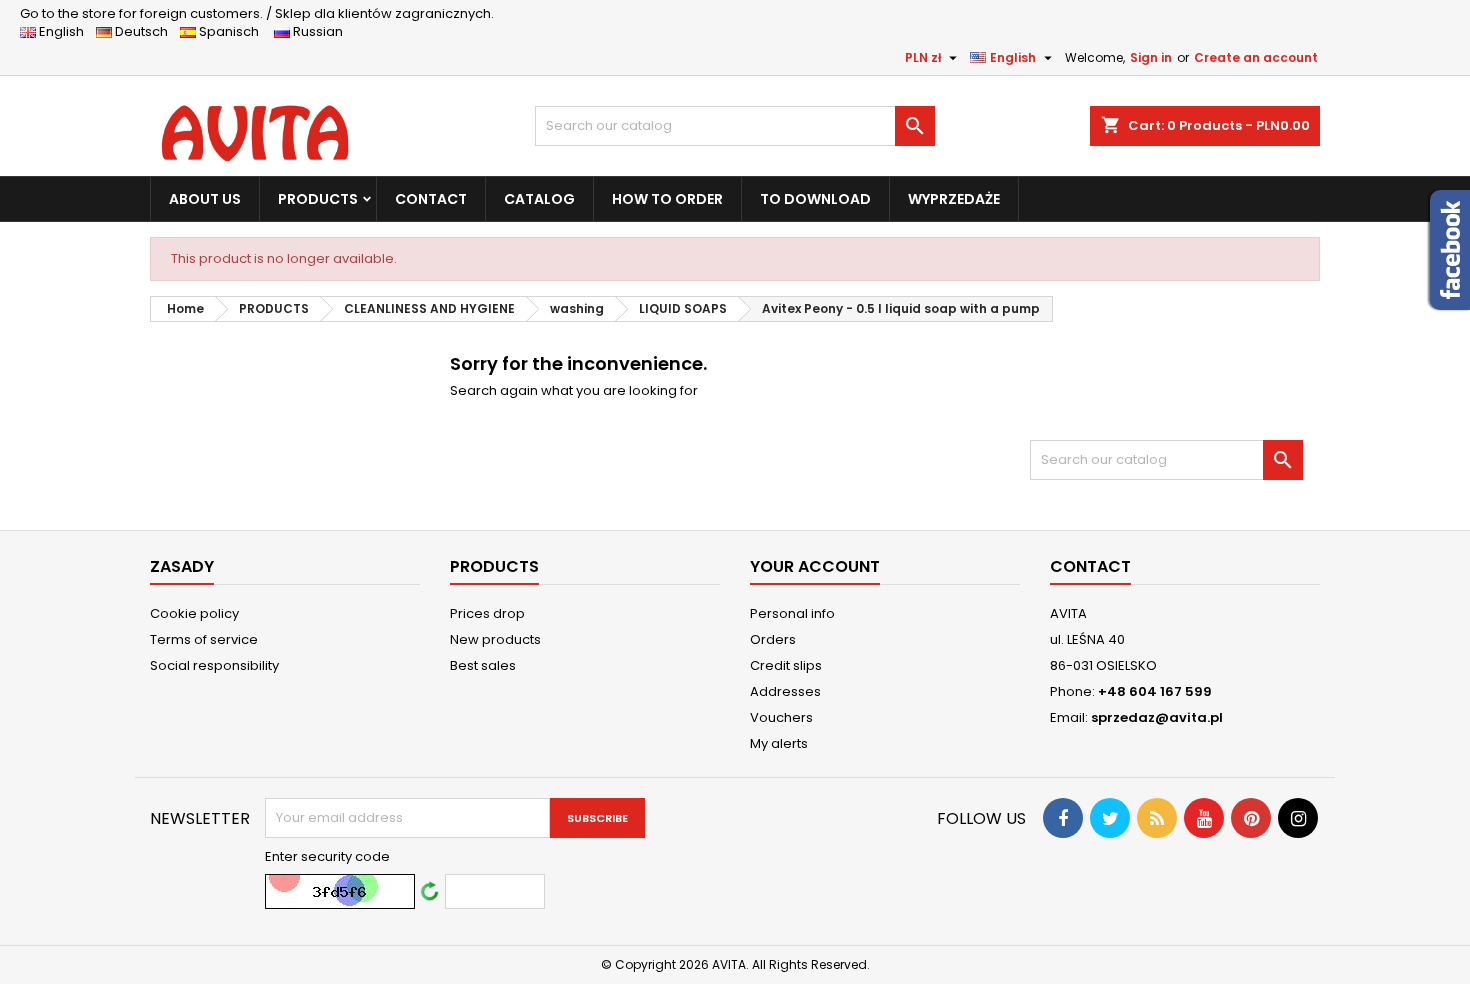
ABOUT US (205, 199)
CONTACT (431, 199)
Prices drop (487, 613)
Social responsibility (214, 665)
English (66, 31)
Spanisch (233, 31)
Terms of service (204, 639)
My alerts (779, 743)
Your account (815, 566)
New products (495, 639)
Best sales (483, 665)
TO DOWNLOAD (815, 199)
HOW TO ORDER (667, 199)
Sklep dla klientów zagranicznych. (257, 13)
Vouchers (781, 717)
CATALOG (539, 199)
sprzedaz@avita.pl (1157, 717)
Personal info (792, 613)
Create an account (1256, 57)
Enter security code (327, 857)
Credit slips (786, 665)
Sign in (1151, 57)
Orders (773, 639)
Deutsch (144, 31)
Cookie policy (194, 613)
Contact (1090, 566)
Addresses (785, 691)
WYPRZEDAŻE (954, 199)
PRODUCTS (318, 199)
